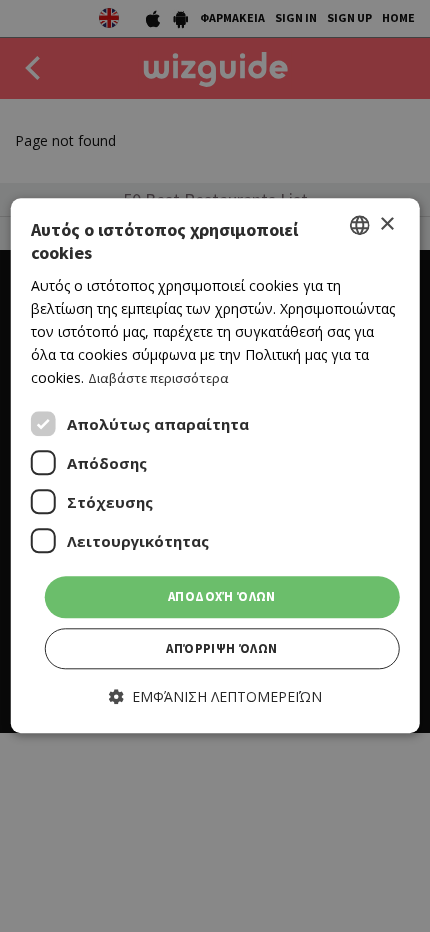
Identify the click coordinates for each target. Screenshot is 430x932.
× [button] (386, 224)
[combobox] (359, 225)
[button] (215, 696)
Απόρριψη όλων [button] (221, 648)
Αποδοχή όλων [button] (222, 597)
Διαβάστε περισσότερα (158, 378)
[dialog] (215, 465)
